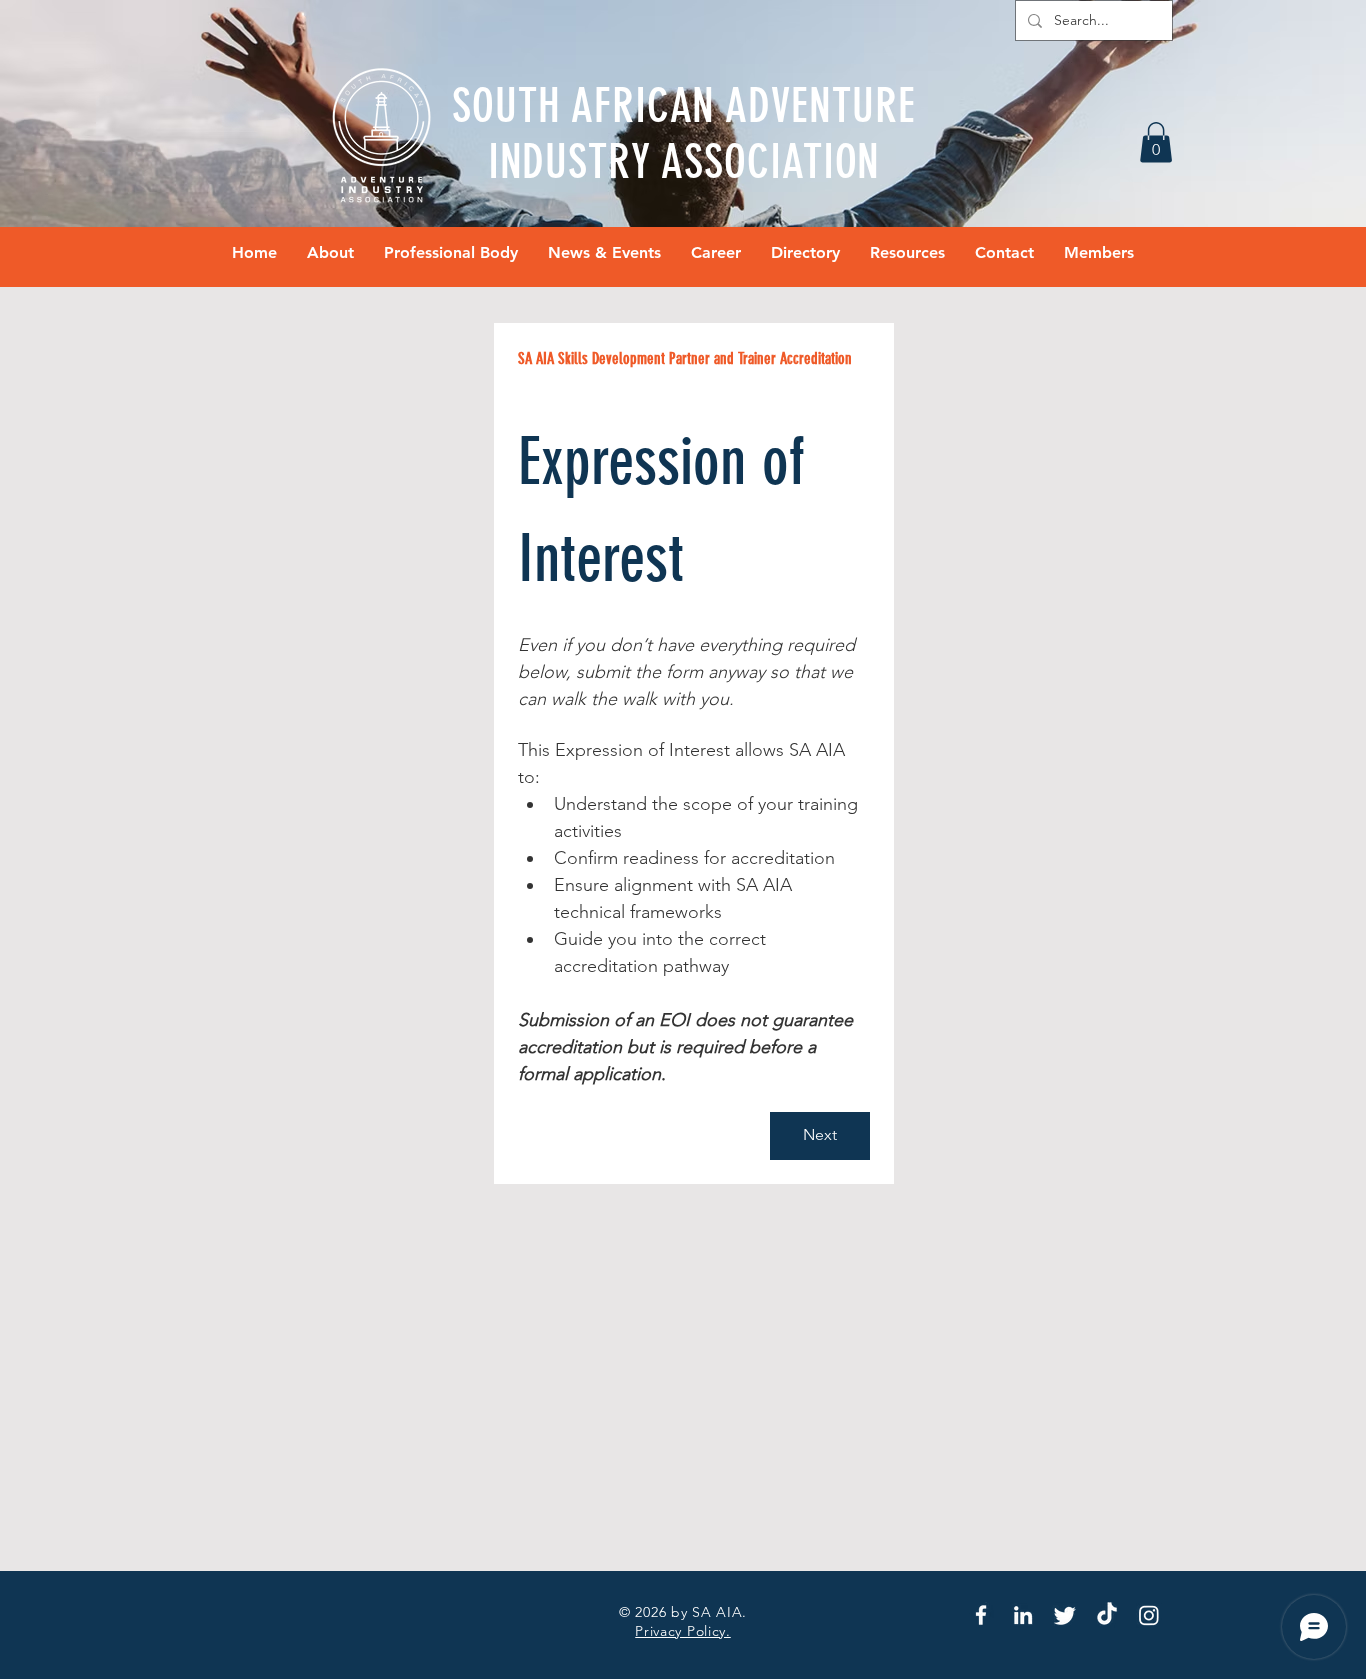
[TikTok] (1107, 1615)
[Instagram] (1149, 1615)
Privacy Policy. (683, 1631)
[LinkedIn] (1023, 1615)
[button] (1156, 142)
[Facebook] (981, 1615)
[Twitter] (1065, 1615)
